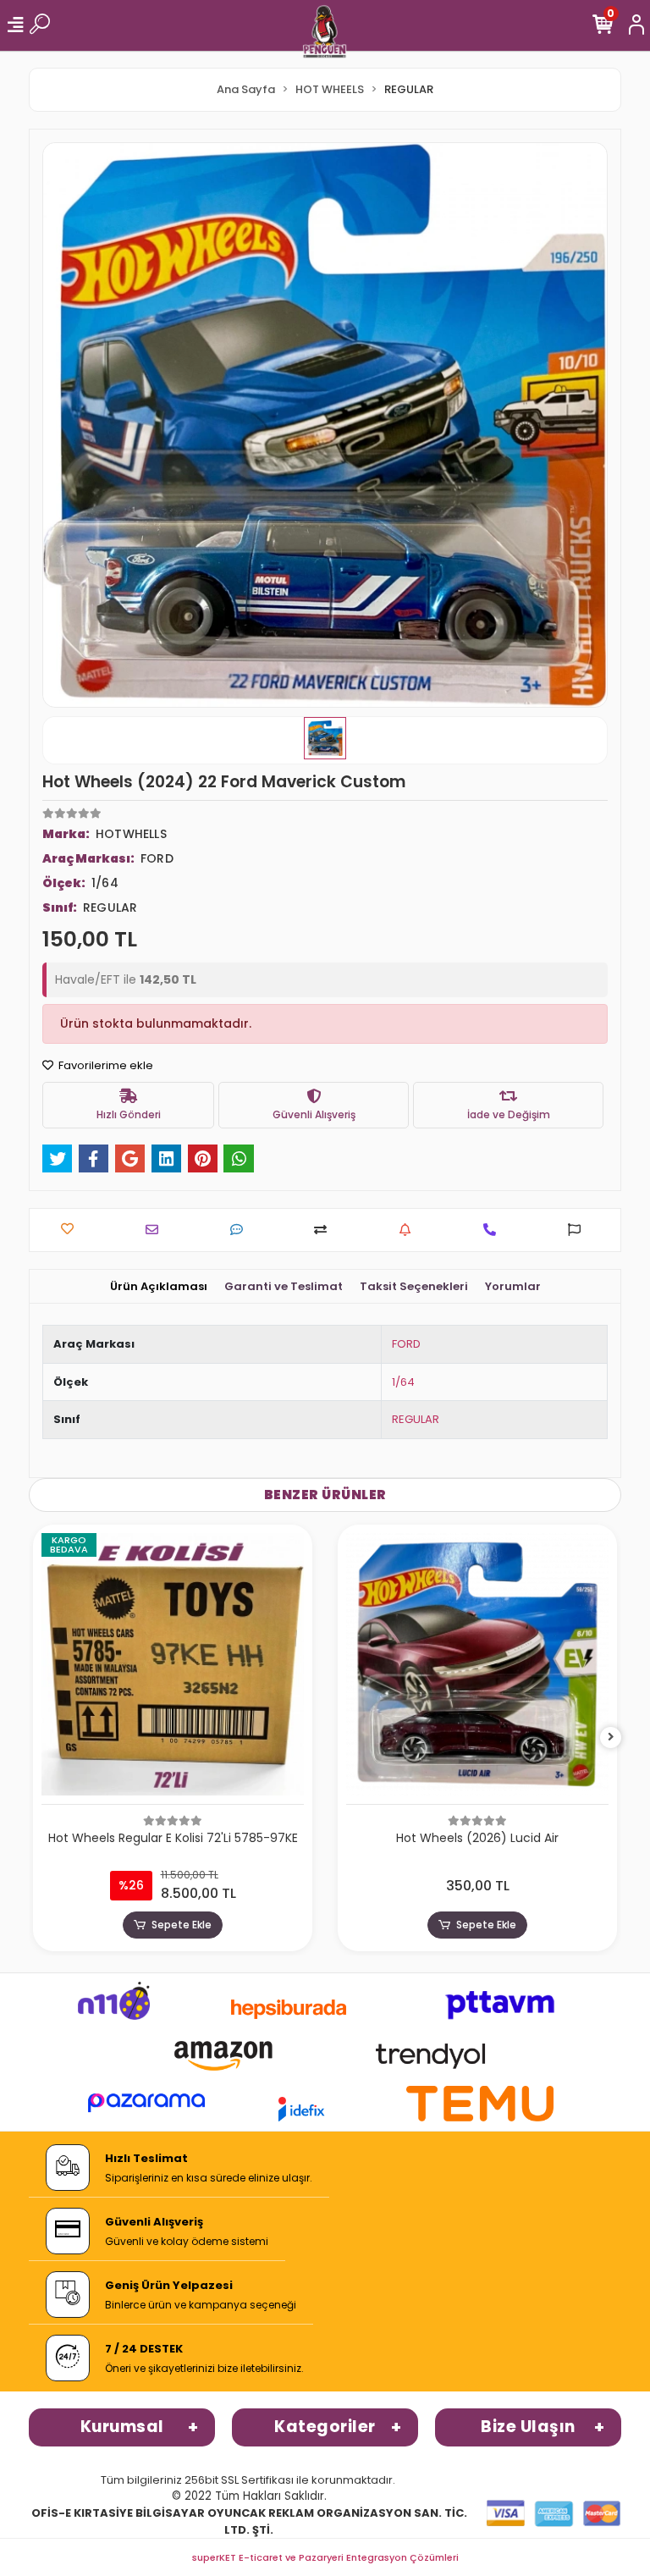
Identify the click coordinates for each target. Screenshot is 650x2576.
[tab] (159, 1287)
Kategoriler (325, 2427)
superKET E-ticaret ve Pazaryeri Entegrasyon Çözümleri (325, 2557)
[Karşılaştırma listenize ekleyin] (325, 1230)
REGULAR (416, 1419)
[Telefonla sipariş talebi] (494, 1230)
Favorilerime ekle (105, 1065)
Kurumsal (122, 2427)
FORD (406, 1344)
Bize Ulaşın (528, 2427)
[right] (611, 1738)
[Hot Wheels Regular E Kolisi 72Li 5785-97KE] (173, 1669)
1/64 (403, 1382)
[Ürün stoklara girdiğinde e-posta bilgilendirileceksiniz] (409, 1230)
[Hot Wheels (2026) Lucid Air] (477, 1669)
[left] (40, 1738)
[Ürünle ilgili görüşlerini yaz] (241, 1230)
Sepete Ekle (182, 1925)
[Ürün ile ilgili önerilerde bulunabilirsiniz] (578, 1230)
